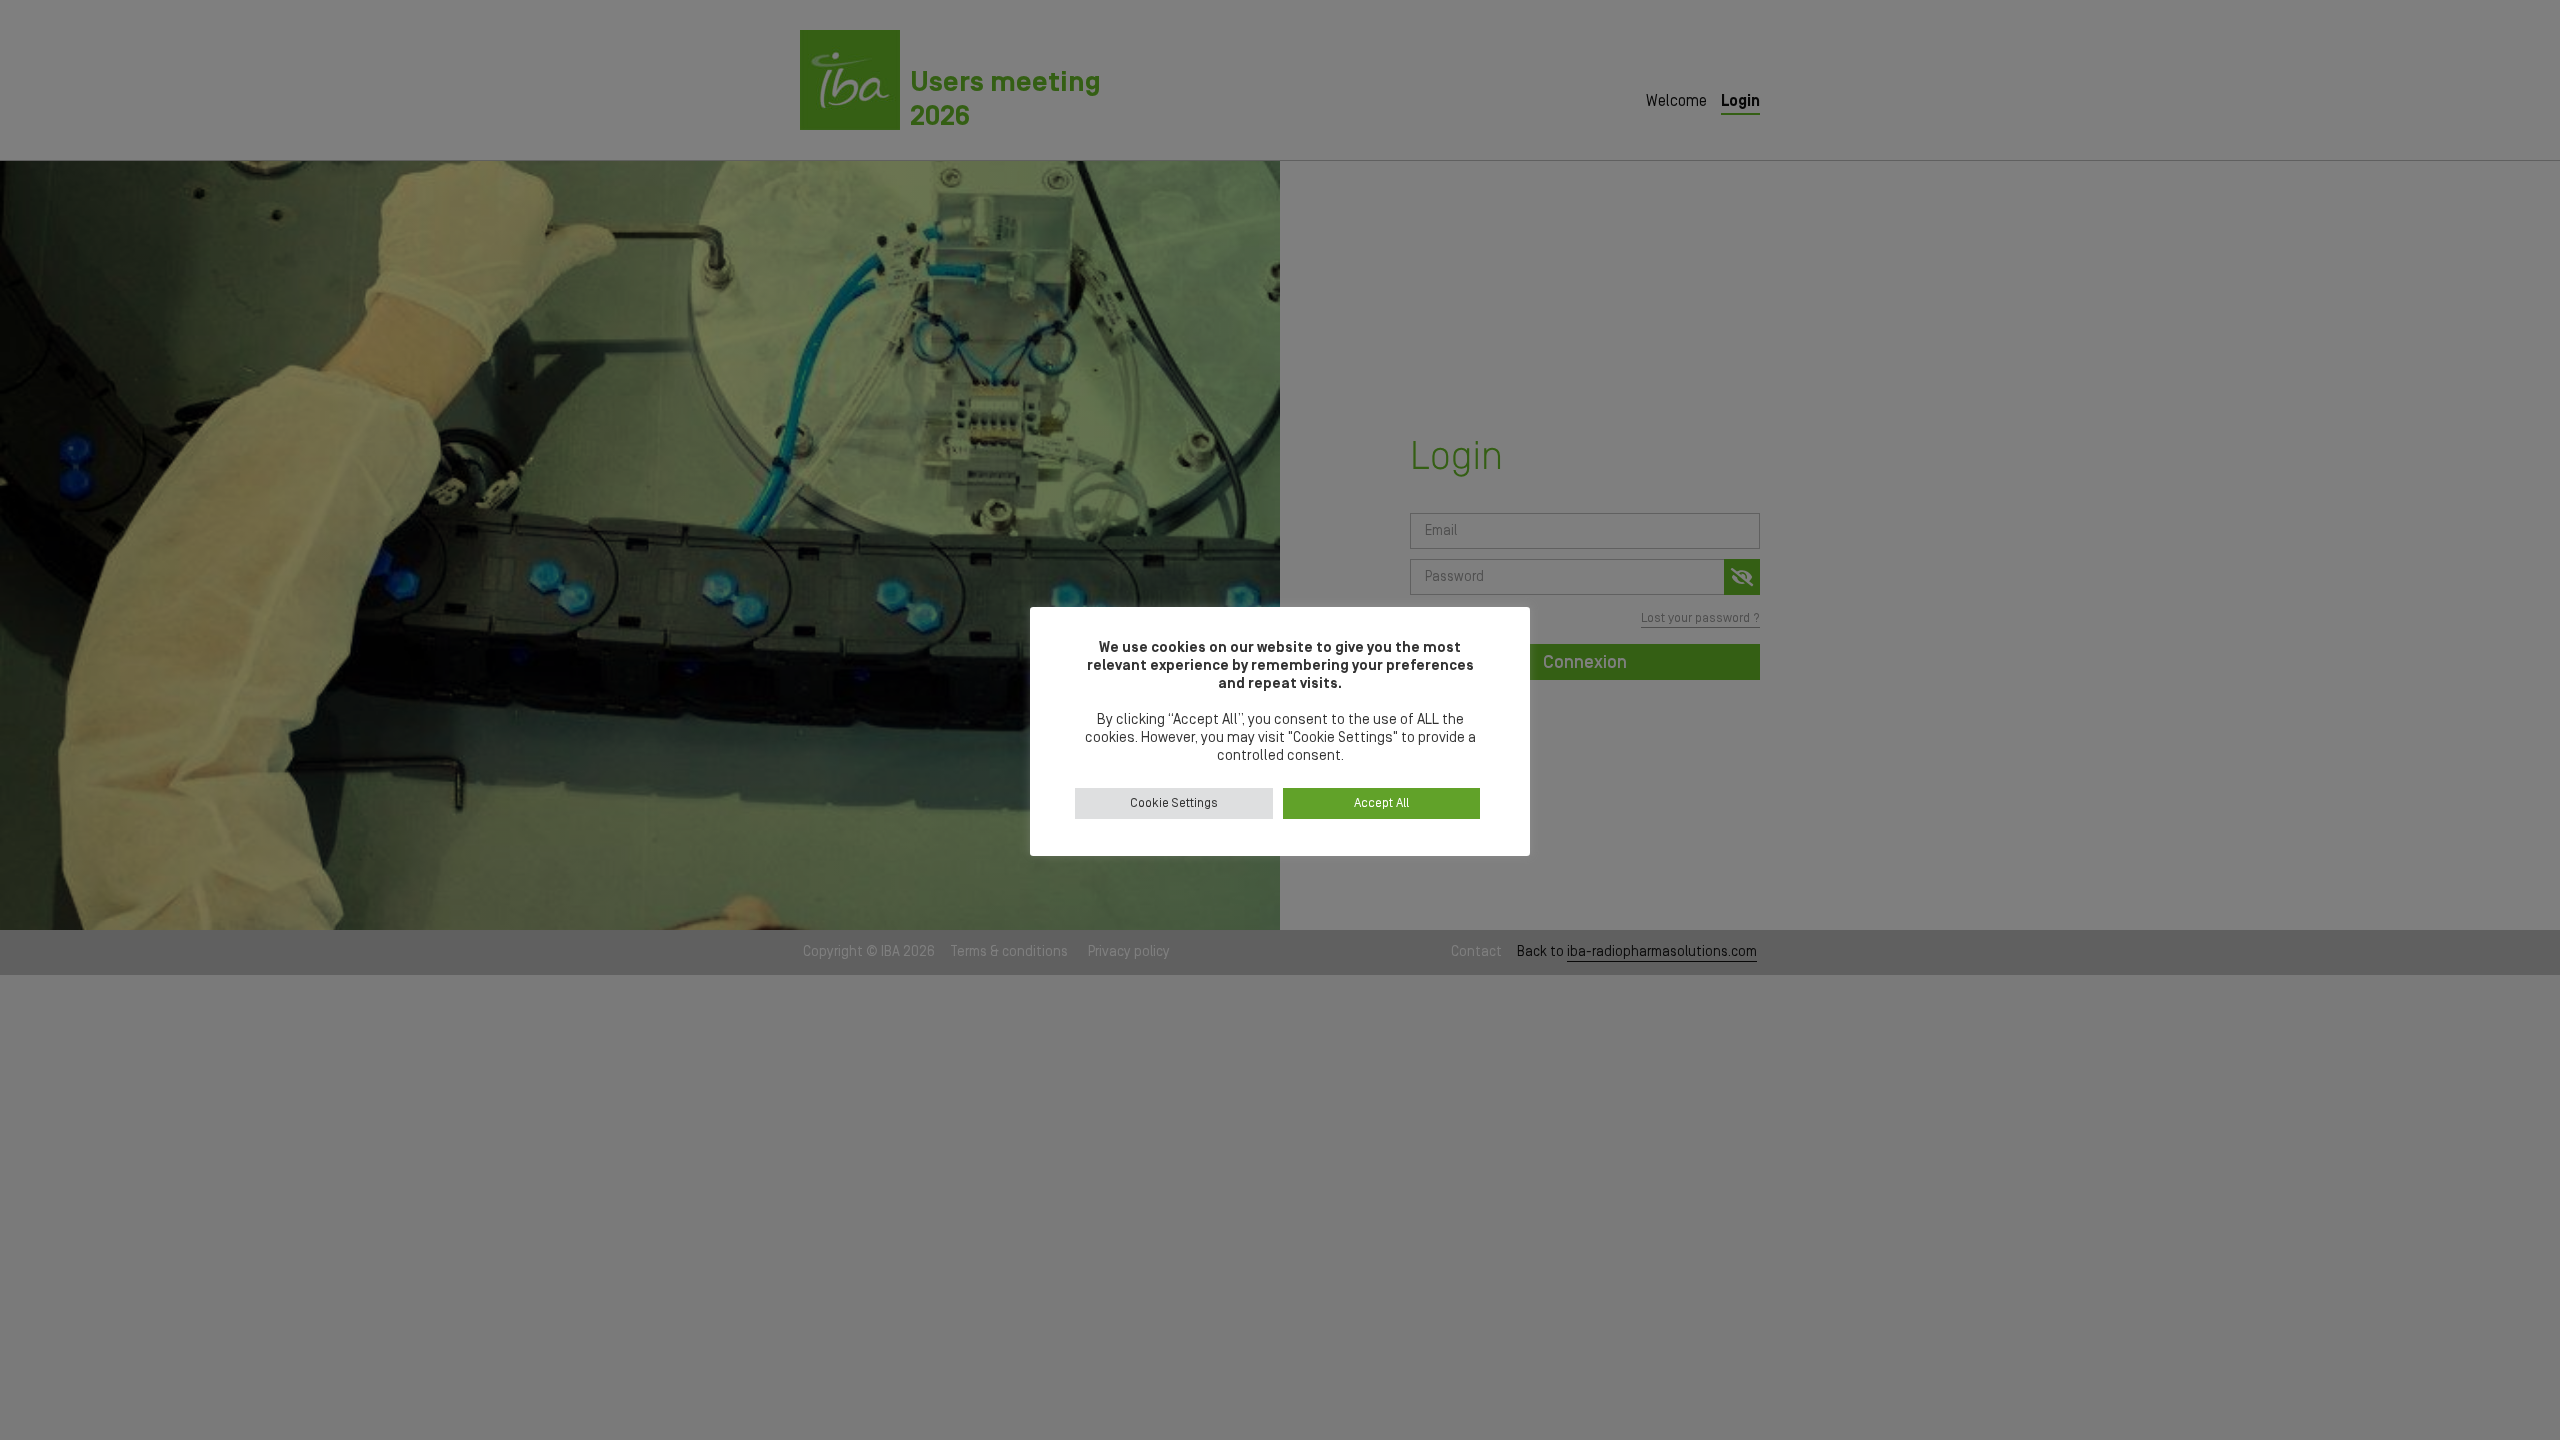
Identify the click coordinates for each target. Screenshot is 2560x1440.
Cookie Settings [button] (1174, 803)
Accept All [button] (1381, 803)
